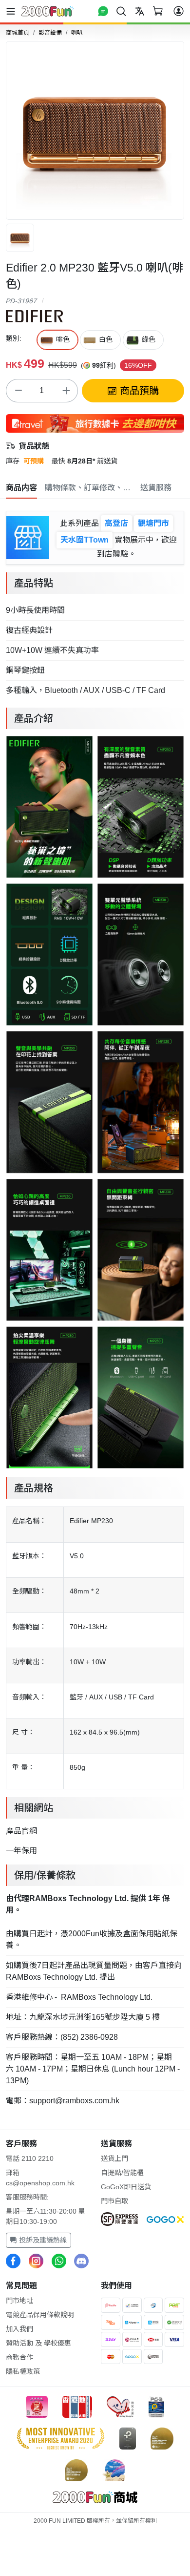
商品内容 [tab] (21, 488)
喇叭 (77, 33)
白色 (106, 339)
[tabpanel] (95, 1309)
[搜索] (121, 11)
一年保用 (21, 1851)
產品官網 (21, 1831)
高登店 (116, 523)
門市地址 (19, 2301)
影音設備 (50, 33)
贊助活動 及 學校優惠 (38, 2343)
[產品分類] (13, 11)
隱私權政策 (23, 2371)
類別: (14, 338)
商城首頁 (18, 33)
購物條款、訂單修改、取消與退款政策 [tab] (89, 488)
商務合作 (19, 2357)
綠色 (149, 339)
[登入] (179, 11)
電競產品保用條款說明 (40, 2315)
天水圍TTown (85, 540)
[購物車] (158, 11)
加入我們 (19, 2329)
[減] (18, 391)
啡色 (63, 339)
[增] (66, 391)
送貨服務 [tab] (156, 488)
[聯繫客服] (103, 11)
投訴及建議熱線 (42, 2240)
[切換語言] (140, 11)
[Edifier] (34, 315)
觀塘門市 (153, 523)
